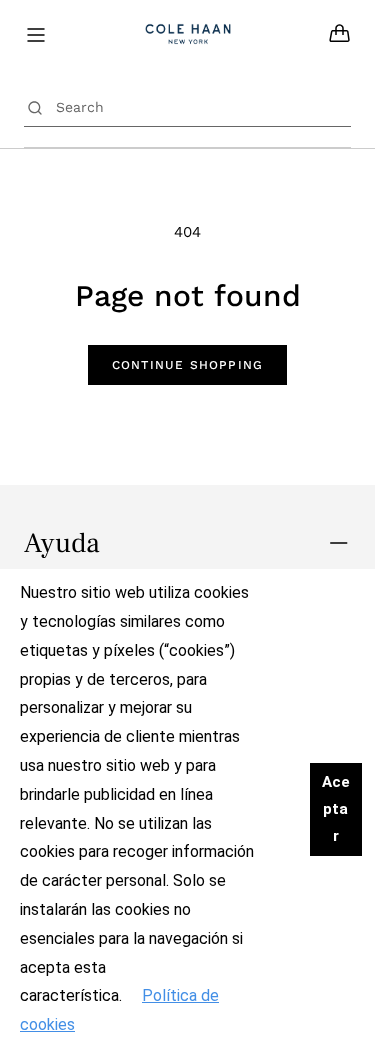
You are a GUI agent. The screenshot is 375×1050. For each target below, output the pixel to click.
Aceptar (336, 809)
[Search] (35, 107)
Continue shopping (187, 365)
